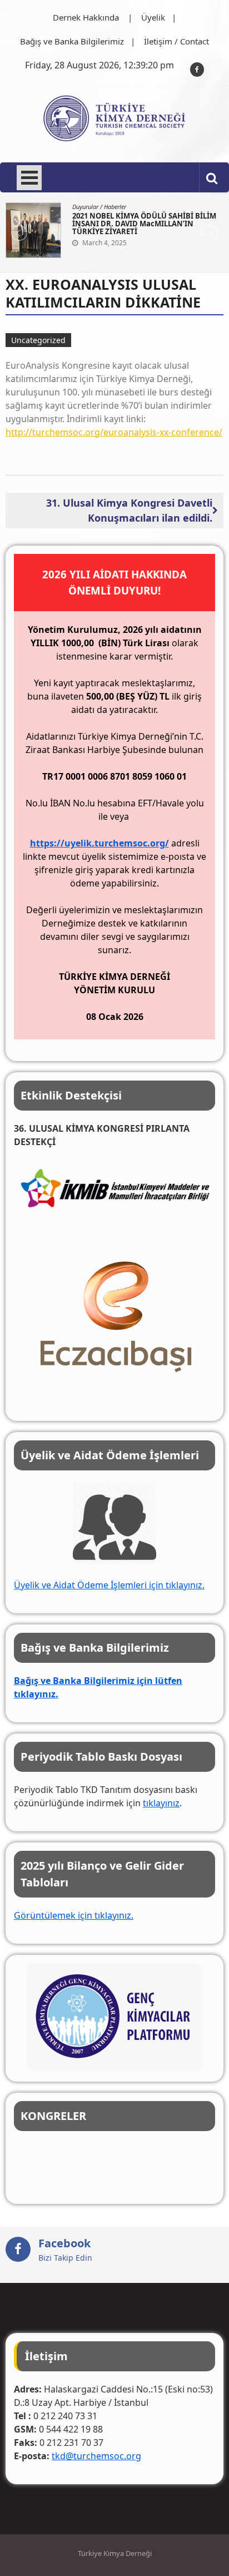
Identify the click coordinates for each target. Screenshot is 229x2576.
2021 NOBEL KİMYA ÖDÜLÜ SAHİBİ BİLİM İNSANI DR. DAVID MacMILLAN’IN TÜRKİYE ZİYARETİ (144, 224)
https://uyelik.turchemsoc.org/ (99, 843)
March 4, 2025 (104, 243)
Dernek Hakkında (86, 17)
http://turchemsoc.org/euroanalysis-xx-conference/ (114, 432)
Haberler (115, 207)
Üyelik (153, 17)
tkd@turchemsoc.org (96, 2456)
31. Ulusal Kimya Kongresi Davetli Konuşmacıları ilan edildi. (129, 510)
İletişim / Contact (176, 41)
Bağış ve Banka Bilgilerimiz (72, 41)
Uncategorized (38, 340)
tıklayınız (161, 1803)
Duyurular (85, 207)
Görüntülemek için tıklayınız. (74, 1915)
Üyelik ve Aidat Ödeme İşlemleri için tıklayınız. (109, 1585)
